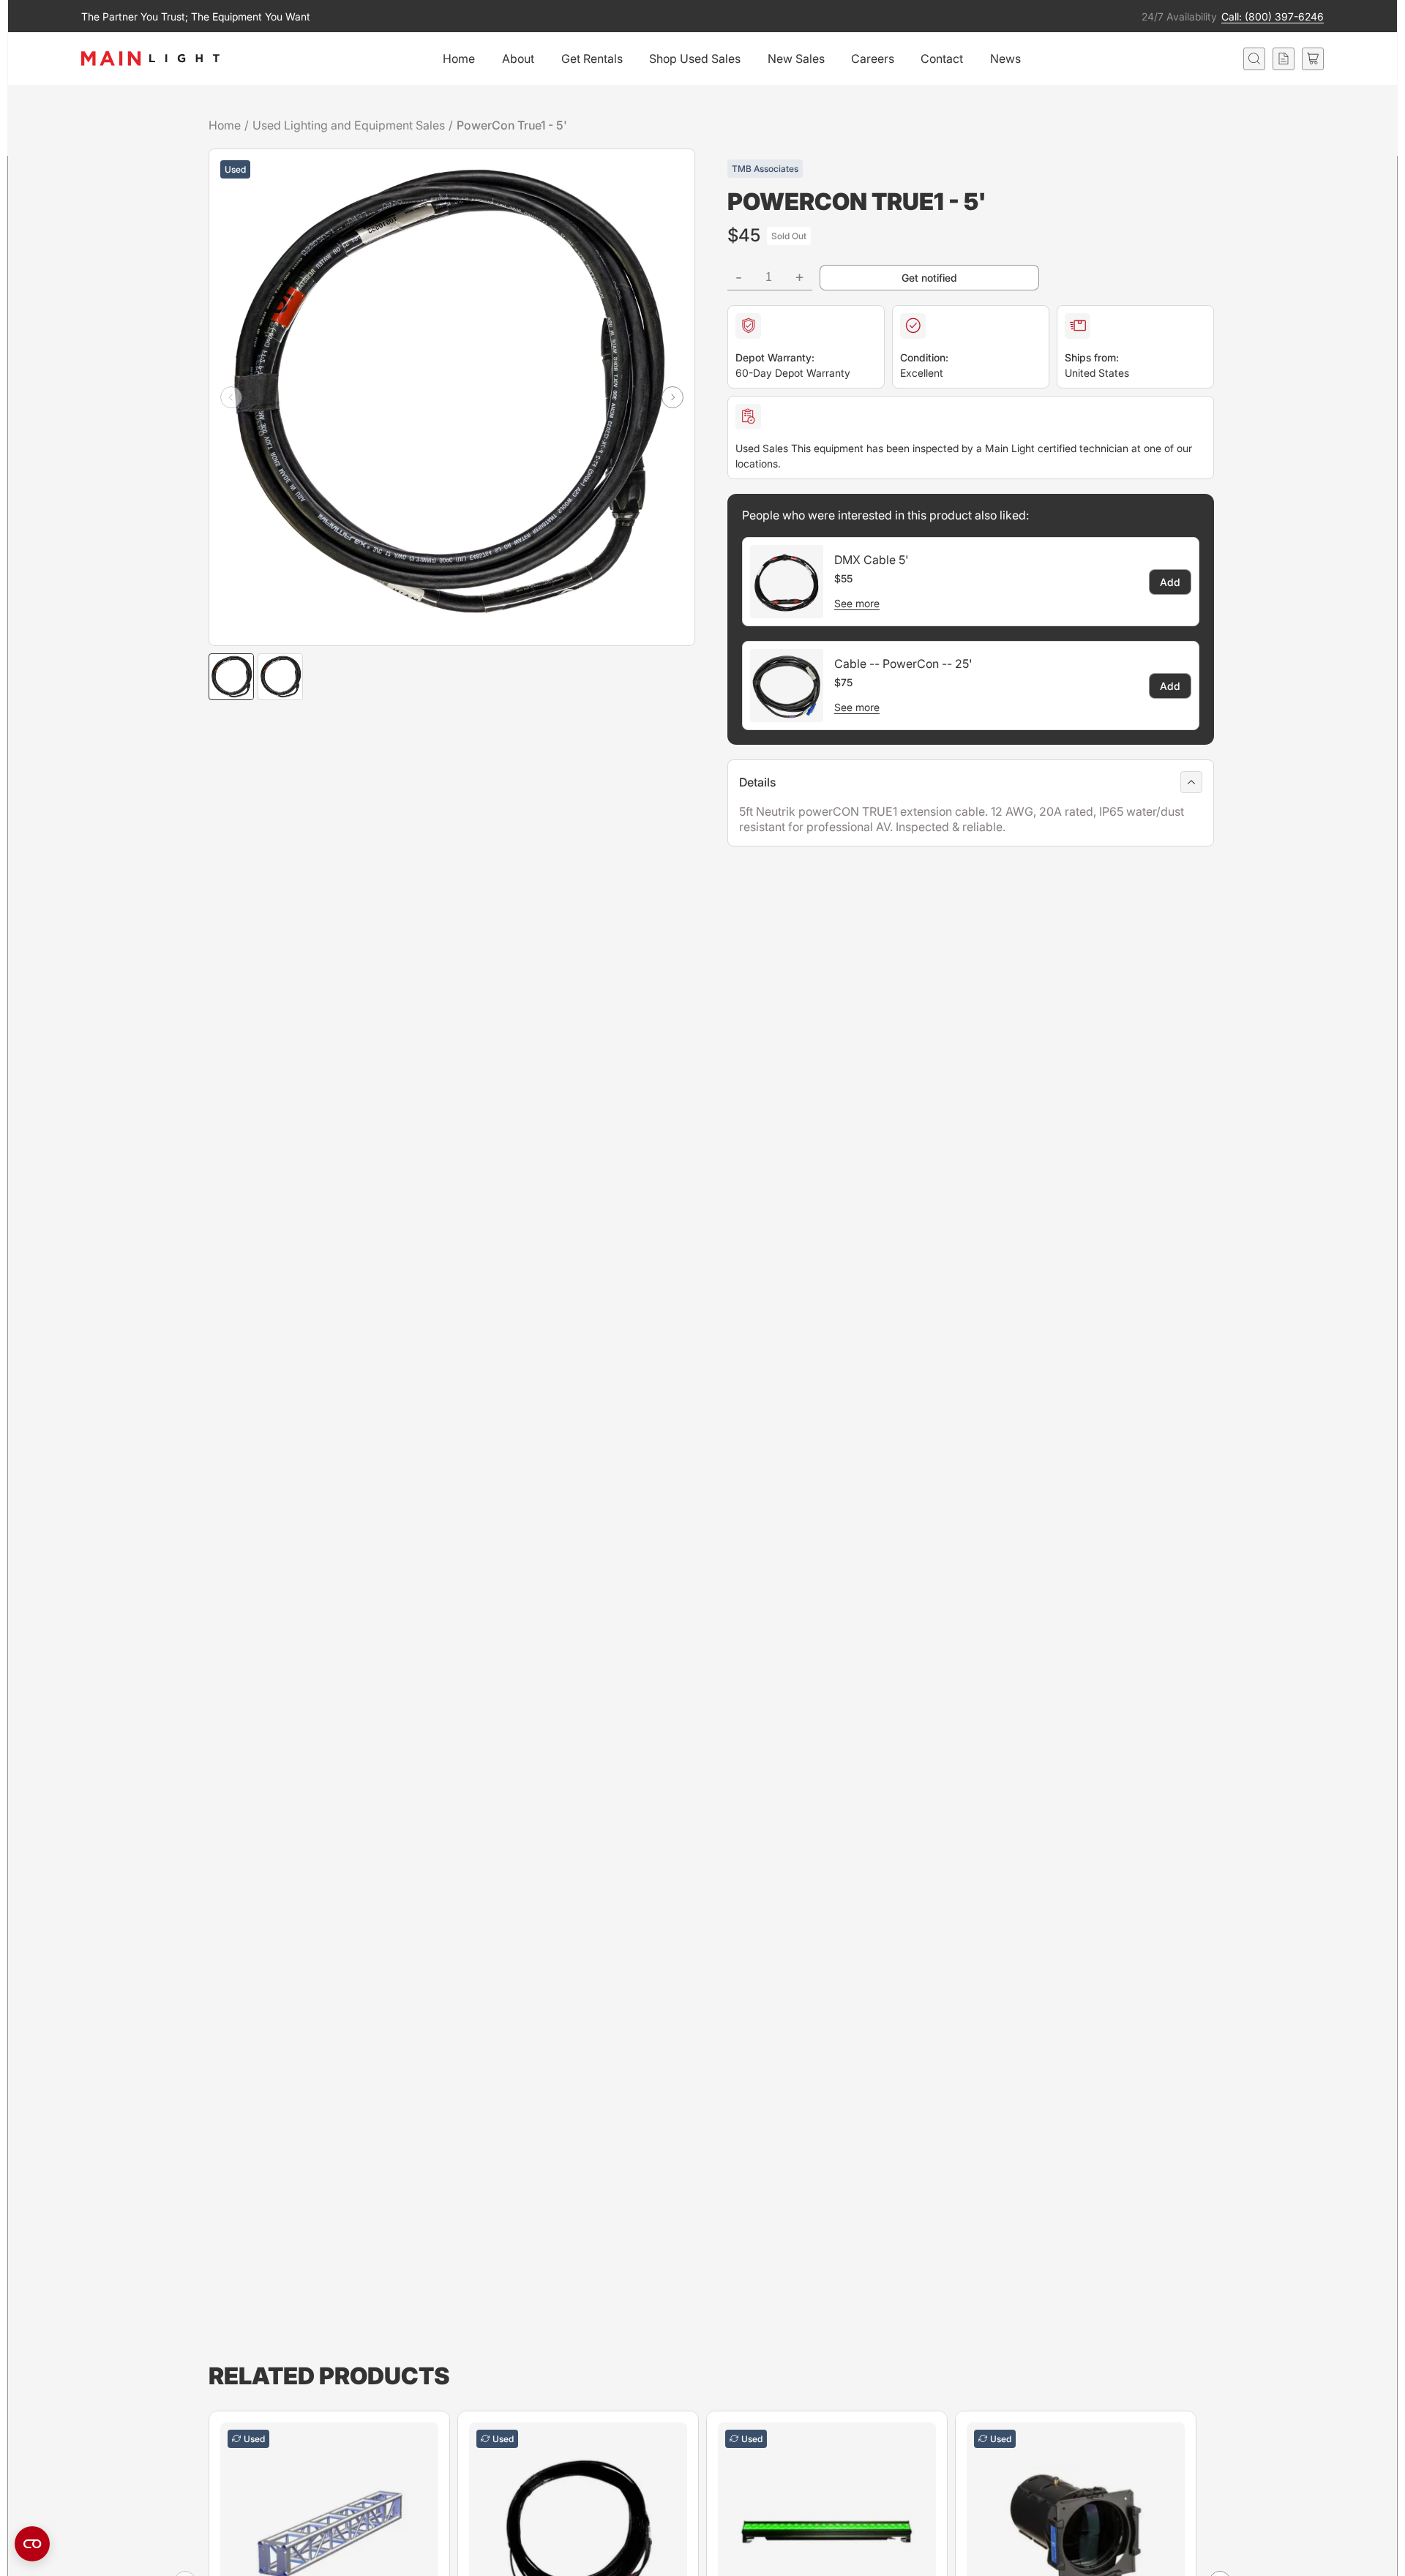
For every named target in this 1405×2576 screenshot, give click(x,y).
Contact (942, 59)
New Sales (796, 59)
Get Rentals (592, 59)
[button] (672, 397)
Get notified (929, 278)
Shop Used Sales (695, 59)
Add (1170, 582)
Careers (873, 59)
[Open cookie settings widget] (32, 2544)
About (518, 59)
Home (459, 59)
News (1005, 59)
